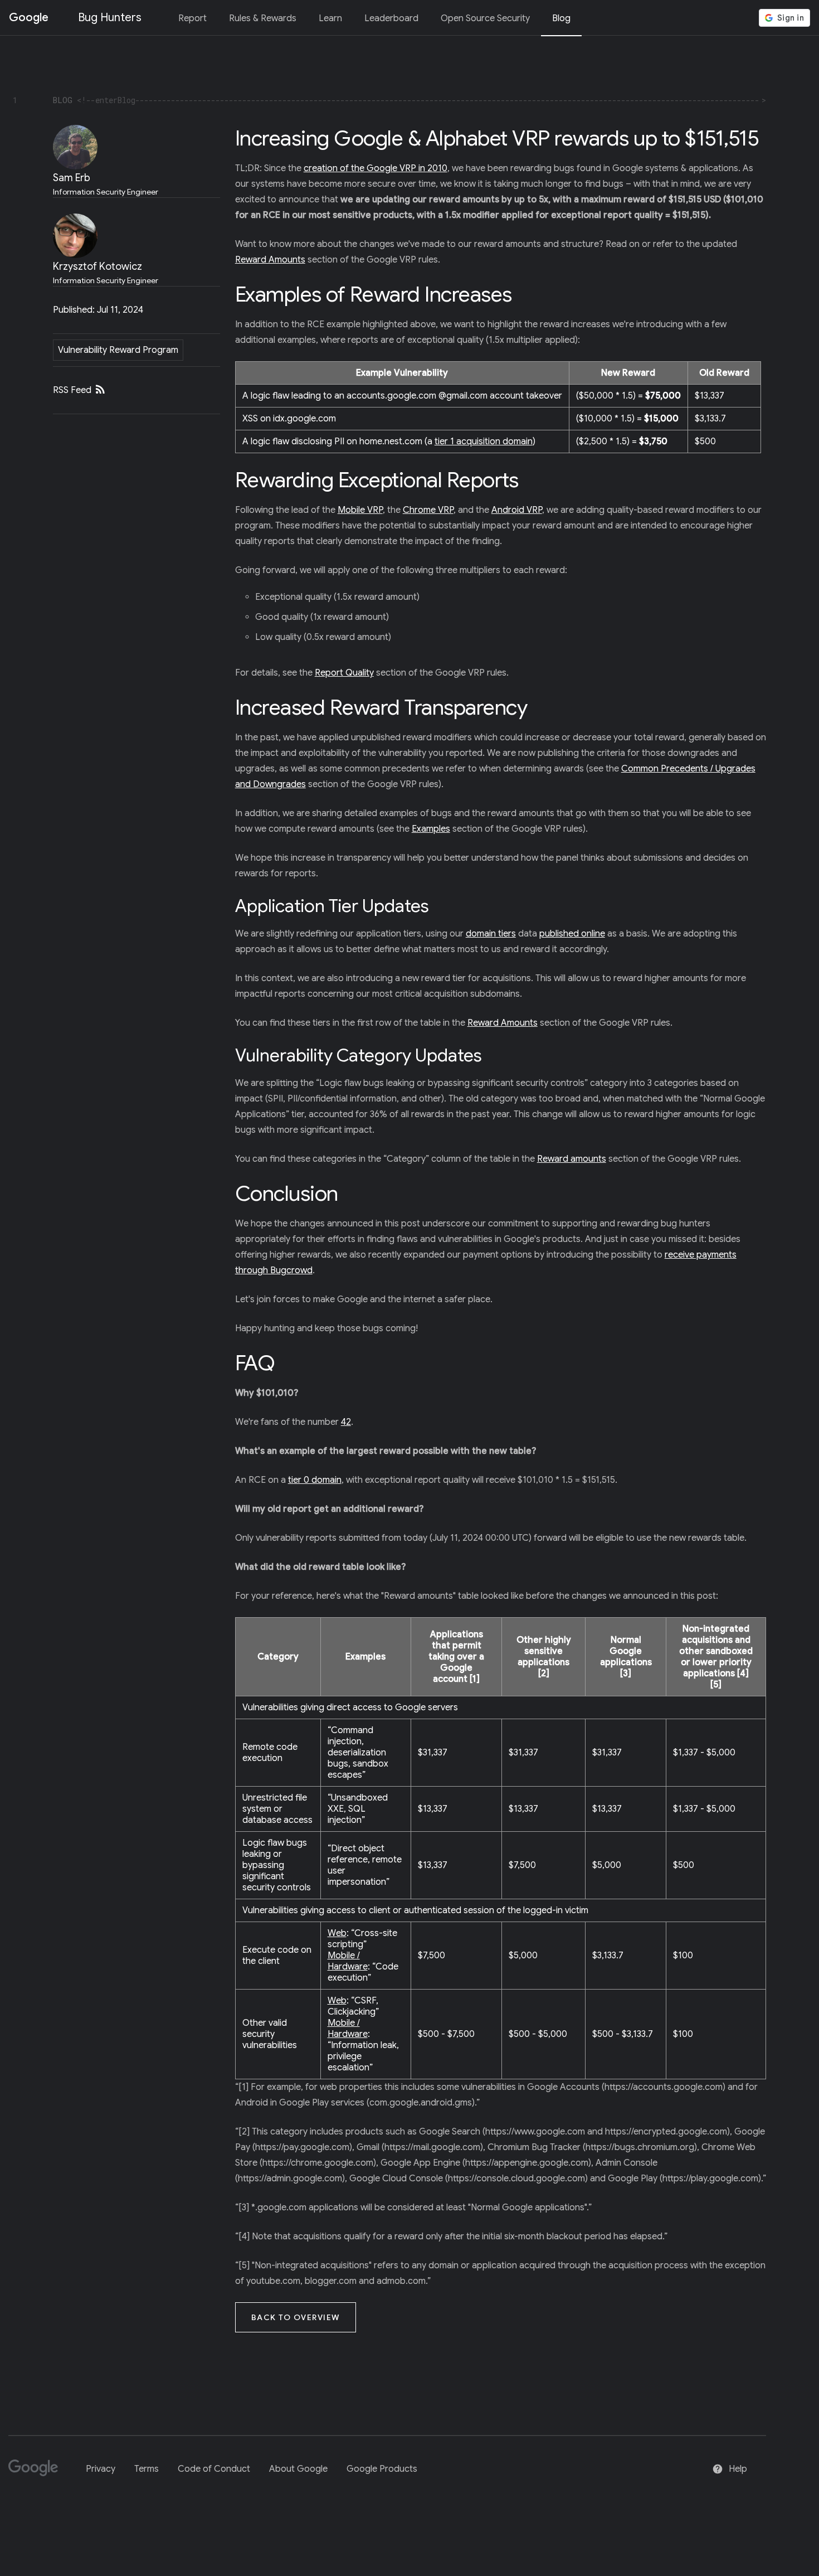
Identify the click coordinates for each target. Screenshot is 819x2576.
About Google (298, 2469)
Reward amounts (572, 1159)
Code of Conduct (214, 2469)
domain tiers (491, 934)
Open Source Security (485, 18)
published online (572, 934)
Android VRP (517, 510)
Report (192, 18)
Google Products (382, 2469)
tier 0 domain (315, 1480)
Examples (431, 829)
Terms (147, 2469)
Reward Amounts (270, 260)
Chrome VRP (428, 510)
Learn (330, 18)
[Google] (38, 2473)
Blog (561, 18)
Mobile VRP (360, 510)
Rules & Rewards (263, 18)
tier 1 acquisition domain (484, 442)
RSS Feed (73, 390)
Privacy (101, 2469)
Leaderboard (391, 18)
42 (346, 1422)
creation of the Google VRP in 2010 (376, 168)
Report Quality (344, 673)
